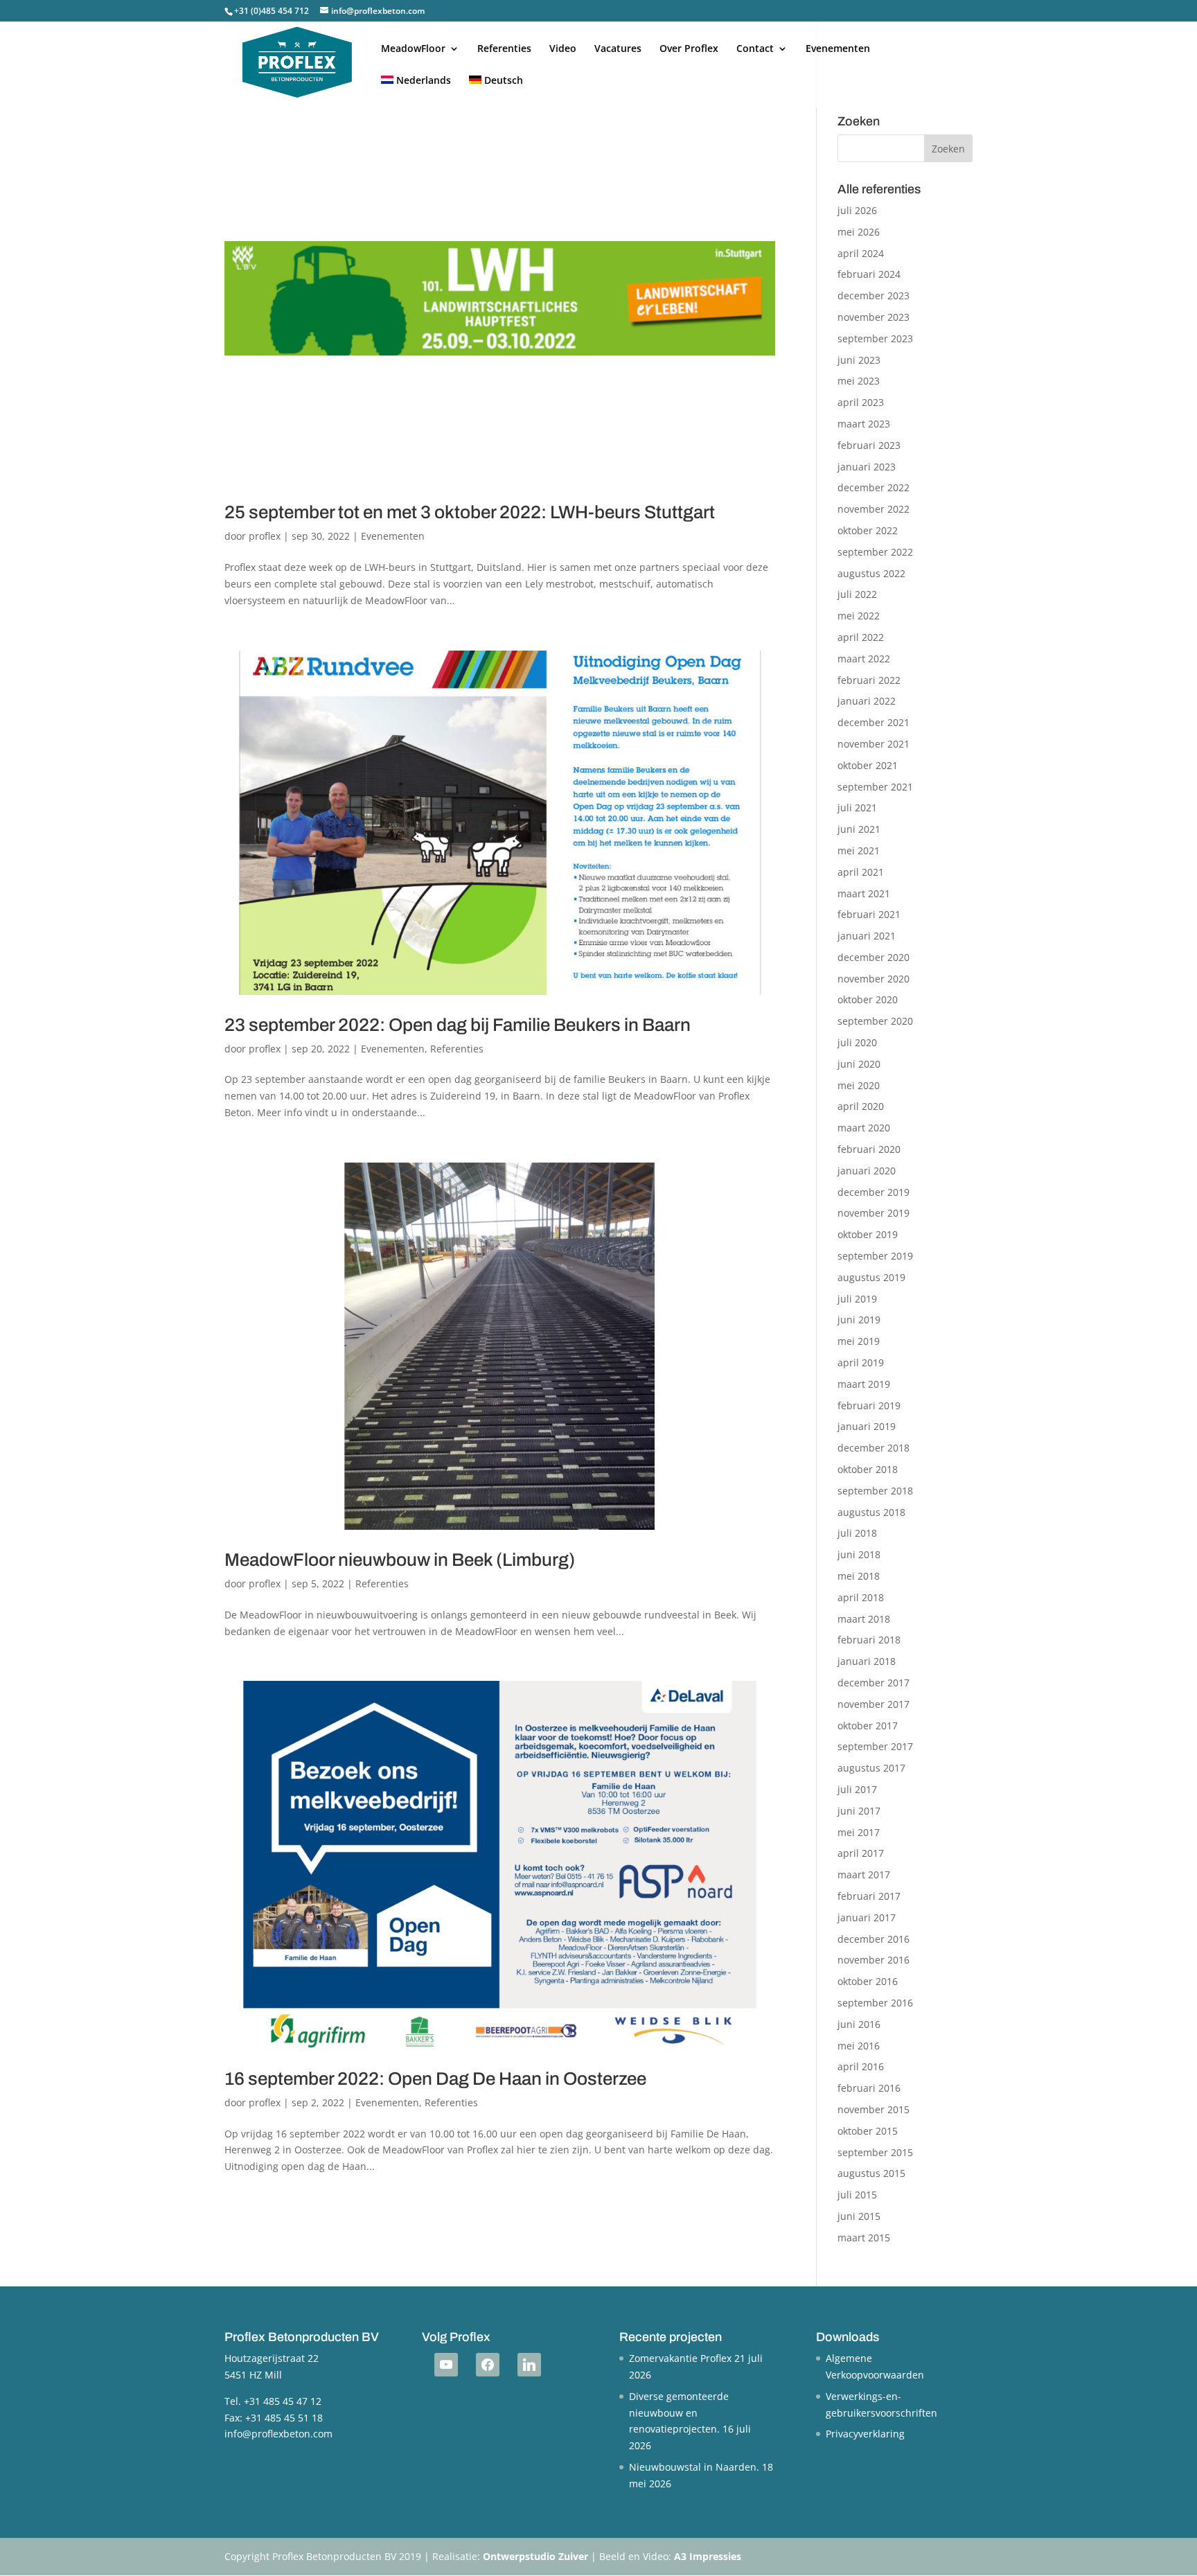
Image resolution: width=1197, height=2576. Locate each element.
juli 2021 (857, 808)
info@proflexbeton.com (278, 2434)
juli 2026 (857, 210)
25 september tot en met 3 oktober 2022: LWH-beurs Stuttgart (470, 512)
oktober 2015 (868, 2131)
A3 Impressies (708, 2556)
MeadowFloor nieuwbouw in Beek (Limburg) (400, 1560)
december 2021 (874, 722)
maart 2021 (864, 893)
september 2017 (875, 1746)
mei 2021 (859, 850)
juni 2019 (859, 1320)
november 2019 (874, 1213)
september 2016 (875, 2003)
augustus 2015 (871, 2173)
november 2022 (874, 509)
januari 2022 (867, 701)
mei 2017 (859, 1832)
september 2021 (875, 787)
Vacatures (618, 49)
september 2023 (875, 338)
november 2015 (874, 2109)
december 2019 (874, 1192)
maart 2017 (864, 1874)
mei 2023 (859, 381)
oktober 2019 (868, 1234)
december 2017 (874, 1683)
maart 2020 (864, 1128)
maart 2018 (864, 1619)
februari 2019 (869, 1405)
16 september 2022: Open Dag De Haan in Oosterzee (435, 2079)
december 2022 (874, 487)
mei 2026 (859, 232)
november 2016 (874, 1960)
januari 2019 (867, 1426)
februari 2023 (869, 445)
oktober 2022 (868, 530)
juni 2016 (859, 2024)
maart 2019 (864, 1384)
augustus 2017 (871, 1768)
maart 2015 (864, 2238)
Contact (755, 49)
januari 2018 (867, 1661)
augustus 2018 (871, 1512)
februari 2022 (869, 680)
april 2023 (861, 402)
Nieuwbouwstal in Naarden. (694, 2467)
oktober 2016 (868, 1981)
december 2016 (874, 1939)
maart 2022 (864, 659)
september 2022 (875, 552)
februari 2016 (869, 2088)
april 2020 (861, 1106)
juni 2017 (859, 1811)
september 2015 (875, 2152)
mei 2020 (859, 1085)
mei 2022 (859, 616)
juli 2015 (857, 2195)
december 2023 (874, 295)
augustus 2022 (871, 573)
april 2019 (861, 1362)
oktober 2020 (868, 999)
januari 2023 (867, 467)
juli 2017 (857, 1789)
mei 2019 (859, 1341)
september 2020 (875, 1021)
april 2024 (861, 253)
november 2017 (874, 1704)
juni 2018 (859, 1554)
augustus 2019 (871, 1277)
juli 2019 (857, 1299)
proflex (265, 536)
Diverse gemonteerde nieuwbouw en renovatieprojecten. (679, 2413)
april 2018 (861, 1597)
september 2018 (875, 1491)
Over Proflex (689, 49)
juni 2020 (859, 1064)
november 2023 (874, 317)
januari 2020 (867, 1171)
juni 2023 (859, 360)
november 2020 (874, 979)
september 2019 (875, 1256)
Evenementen (838, 49)
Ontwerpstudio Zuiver (535, 2556)
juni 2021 (859, 829)
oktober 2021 (868, 765)
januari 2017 (867, 1917)
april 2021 (861, 872)
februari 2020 (869, 1149)
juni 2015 (859, 2216)
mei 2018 (859, 1576)
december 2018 (874, 1448)
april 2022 (861, 637)
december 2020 (874, 957)
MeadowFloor (413, 49)
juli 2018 (857, 1533)
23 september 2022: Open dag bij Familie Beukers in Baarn (458, 1025)
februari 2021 (869, 914)
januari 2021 (867, 936)
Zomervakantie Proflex (680, 2358)
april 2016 (861, 2066)
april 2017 (861, 1853)
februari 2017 (869, 1896)
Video (563, 49)
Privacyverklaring (865, 2434)
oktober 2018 (868, 1469)
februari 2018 (869, 1640)
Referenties (504, 49)
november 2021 (874, 744)
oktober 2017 (868, 1726)
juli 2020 (857, 1042)
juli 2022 (857, 594)
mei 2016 (859, 2046)
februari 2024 (869, 274)
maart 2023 (864, 424)
